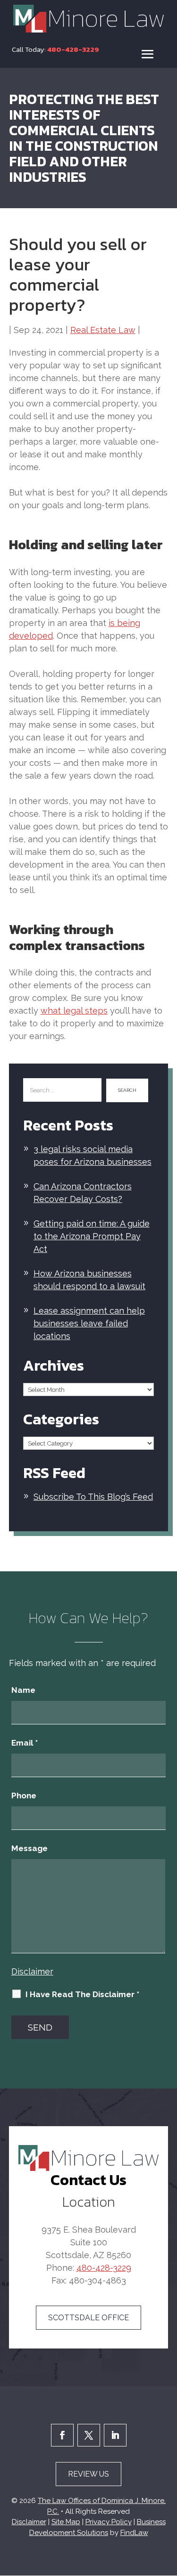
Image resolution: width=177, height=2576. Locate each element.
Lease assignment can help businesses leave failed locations (89, 1323)
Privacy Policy (109, 2522)
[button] (148, 54)
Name (23, 1690)
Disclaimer (32, 1971)
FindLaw (134, 2533)
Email (25, 1743)
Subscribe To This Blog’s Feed (93, 1497)
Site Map (66, 2522)
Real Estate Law (103, 330)
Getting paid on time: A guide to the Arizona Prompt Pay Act (92, 1236)
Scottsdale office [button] (88, 2318)
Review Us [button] (88, 2474)
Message (29, 1848)
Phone (24, 1796)
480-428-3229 (73, 49)
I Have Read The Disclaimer (82, 1994)
